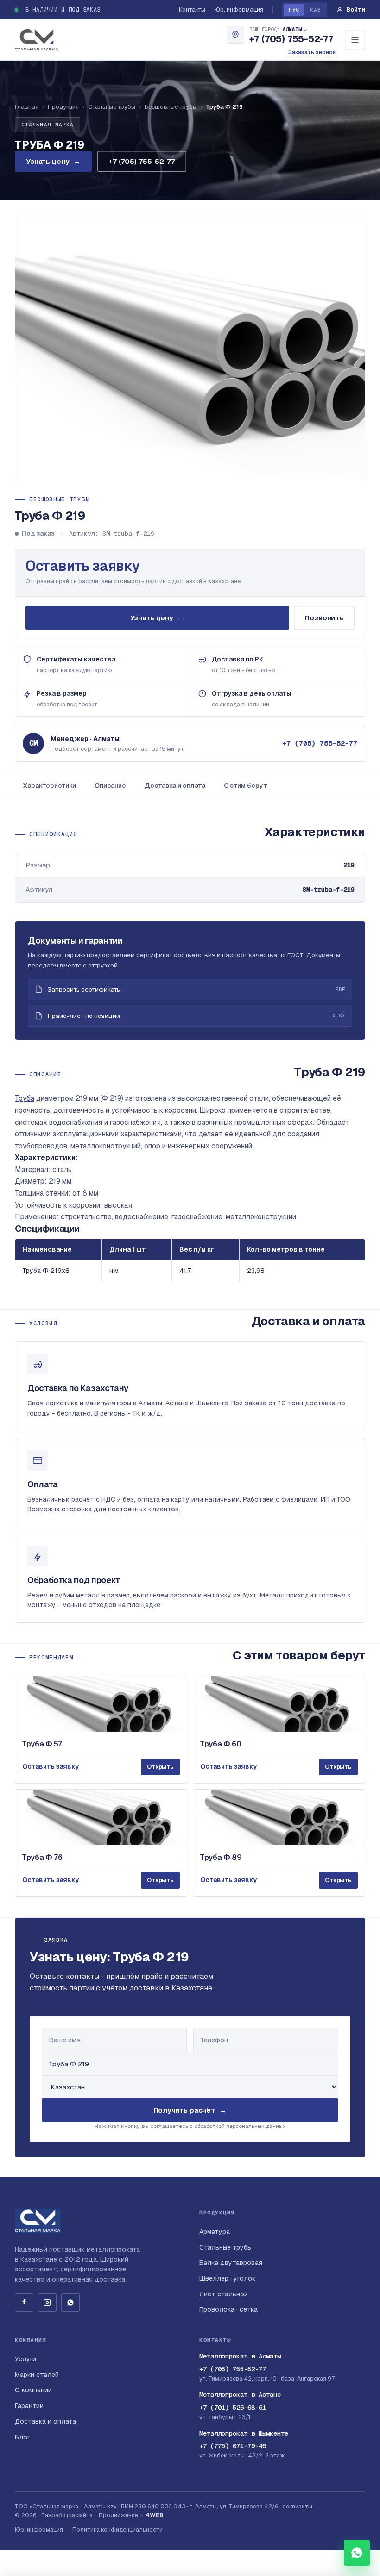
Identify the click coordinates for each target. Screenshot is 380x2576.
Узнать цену (53, 161)
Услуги (25, 2359)
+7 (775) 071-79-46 (233, 2446)
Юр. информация (239, 9)
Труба (25, 1098)
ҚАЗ (316, 9)
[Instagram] (47, 2302)
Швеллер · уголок (228, 2278)
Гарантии (29, 2406)
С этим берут (246, 786)
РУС (294, 9)
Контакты (192, 9)
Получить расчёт (190, 2110)
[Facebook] (24, 2302)
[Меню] (355, 40)
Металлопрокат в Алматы (240, 2356)
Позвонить (324, 618)
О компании (33, 2390)
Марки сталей (37, 2375)
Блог (22, 2437)
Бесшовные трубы (171, 107)
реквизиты (297, 2506)
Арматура (215, 2232)
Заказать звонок (312, 52)
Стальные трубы (112, 107)
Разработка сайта (67, 2515)
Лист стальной (224, 2294)
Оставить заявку (83, 566)
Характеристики (50, 786)
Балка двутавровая (231, 2263)
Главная (27, 107)
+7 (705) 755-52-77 (291, 39)
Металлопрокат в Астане (240, 2395)
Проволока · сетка (228, 2309)
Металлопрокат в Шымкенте (244, 2433)
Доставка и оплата (175, 786)
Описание (110, 786)
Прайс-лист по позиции (196, 1016)
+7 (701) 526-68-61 (233, 2408)
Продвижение (118, 2515)
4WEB (155, 2515)
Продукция (63, 107)
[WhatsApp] (70, 2302)
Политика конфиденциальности (117, 2529)
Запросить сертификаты (196, 989)
